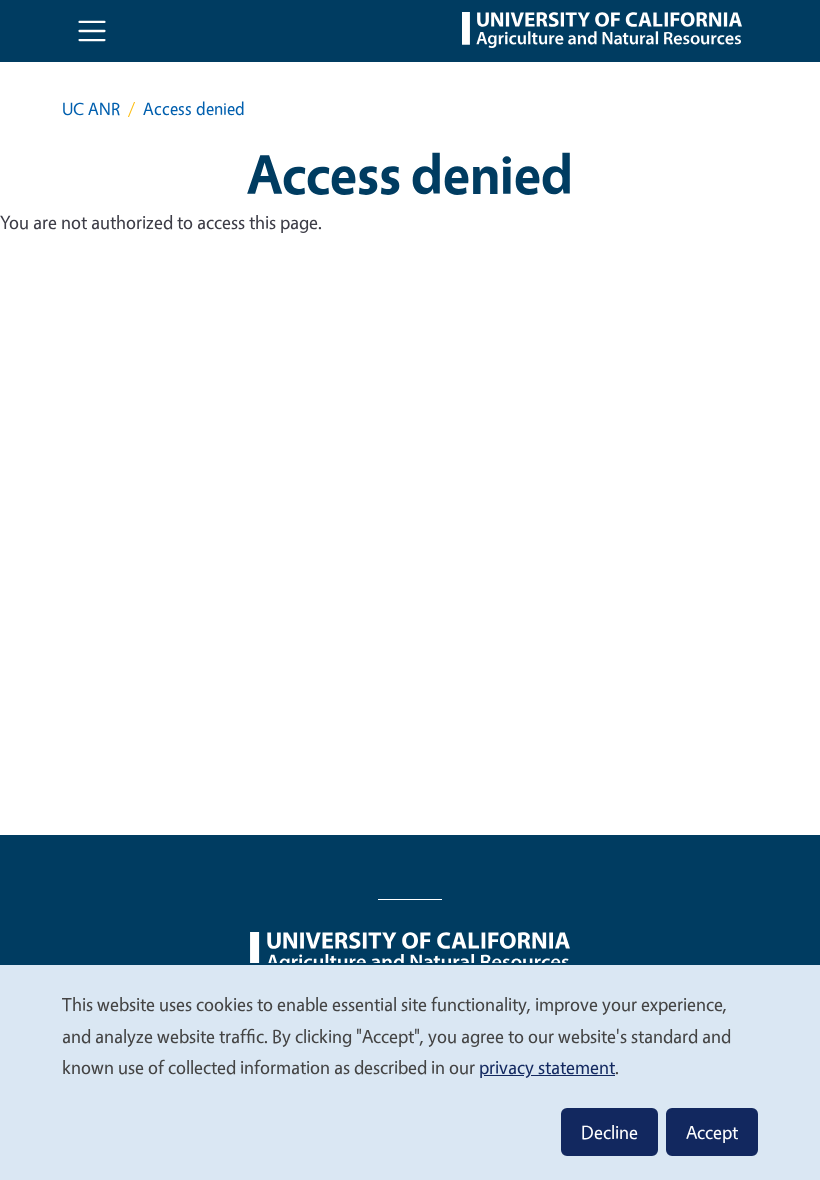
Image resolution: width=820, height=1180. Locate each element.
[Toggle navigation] (92, 31)
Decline (609, 1132)
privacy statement (547, 1067)
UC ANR (91, 108)
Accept (712, 1132)
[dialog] (410, 1071)
